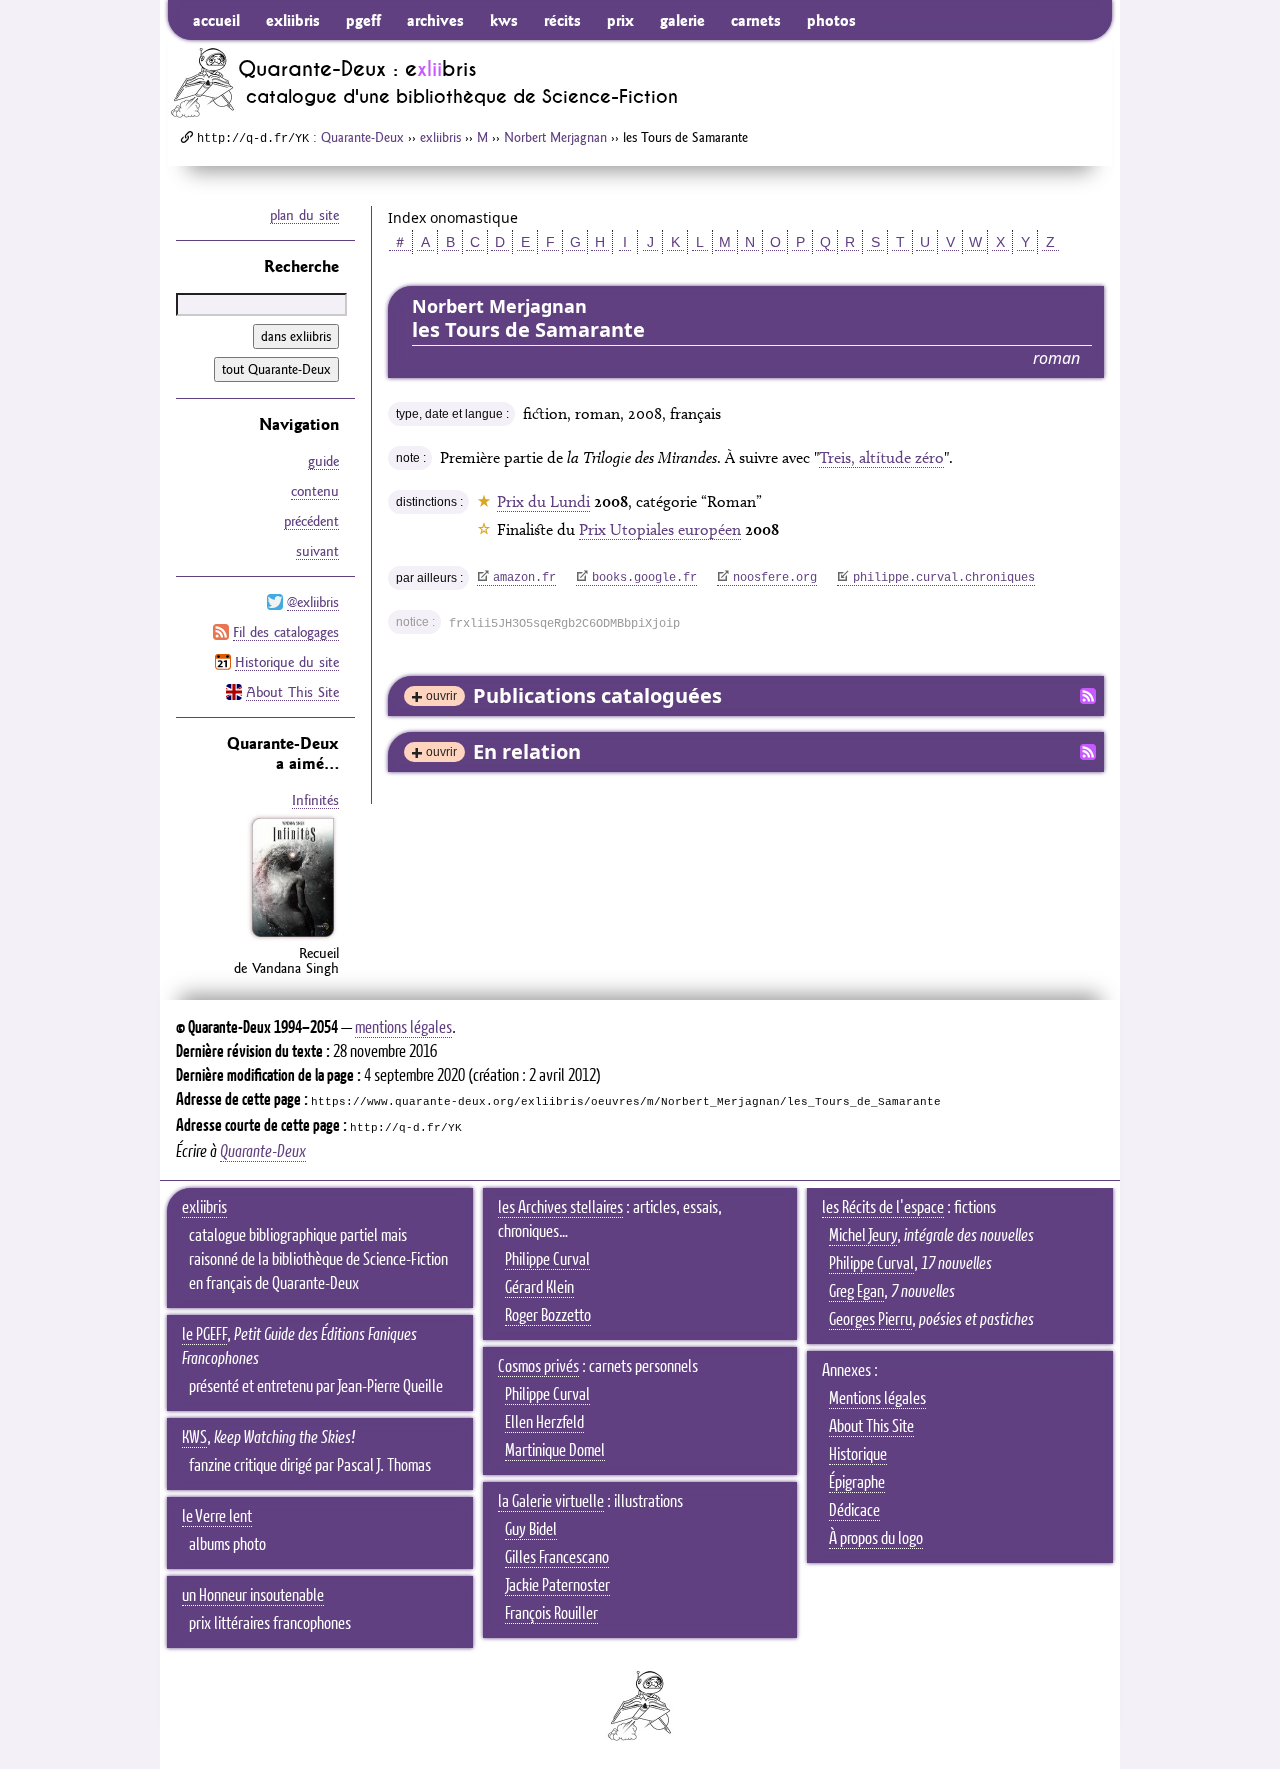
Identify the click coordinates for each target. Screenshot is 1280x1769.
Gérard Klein (539, 1288)
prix (620, 20)
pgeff (363, 20)
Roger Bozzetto (548, 1316)
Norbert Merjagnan (555, 137)
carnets (756, 20)
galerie (682, 20)
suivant (317, 551)
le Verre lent (217, 1517)
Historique (858, 1455)
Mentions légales (877, 1399)
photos (831, 20)
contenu (315, 491)
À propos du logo (876, 1539)
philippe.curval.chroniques (944, 578)
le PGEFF (204, 1335)
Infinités (315, 800)
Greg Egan (856, 1292)
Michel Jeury (863, 1236)
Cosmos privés (538, 1367)
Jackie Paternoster (557, 1586)
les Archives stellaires (560, 1208)
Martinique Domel (555, 1451)
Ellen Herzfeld (544, 1423)
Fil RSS (1088, 696)
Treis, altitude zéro (881, 457)
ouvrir (441, 696)
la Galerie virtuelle (551, 1502)
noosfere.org (775, 578)
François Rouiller (551, 1614)
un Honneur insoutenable (253, 1596)
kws (504, 20)
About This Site (292, 692)
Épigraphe (857, 1483)
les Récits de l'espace (883, 1208)
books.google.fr (644, 578)
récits (562, 20)
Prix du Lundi (543, 501)
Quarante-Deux (362, 137)
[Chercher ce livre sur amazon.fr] (293, 937)
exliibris (293, 20)
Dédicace (854, 1511)
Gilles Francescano (557, 1558)
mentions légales (403, 1028)
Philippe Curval (547, 1260)
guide (323, 461)
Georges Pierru (870, 1320)
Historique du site (287, 662)
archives (435, 20)
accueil (216, 20)
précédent (311, 521)
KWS (194, 1438)
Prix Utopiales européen (660, 529)
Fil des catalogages (286, 632)
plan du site (304, 215)
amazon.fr (524, 578)
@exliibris (313, 602)
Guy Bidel (531, 1530)
